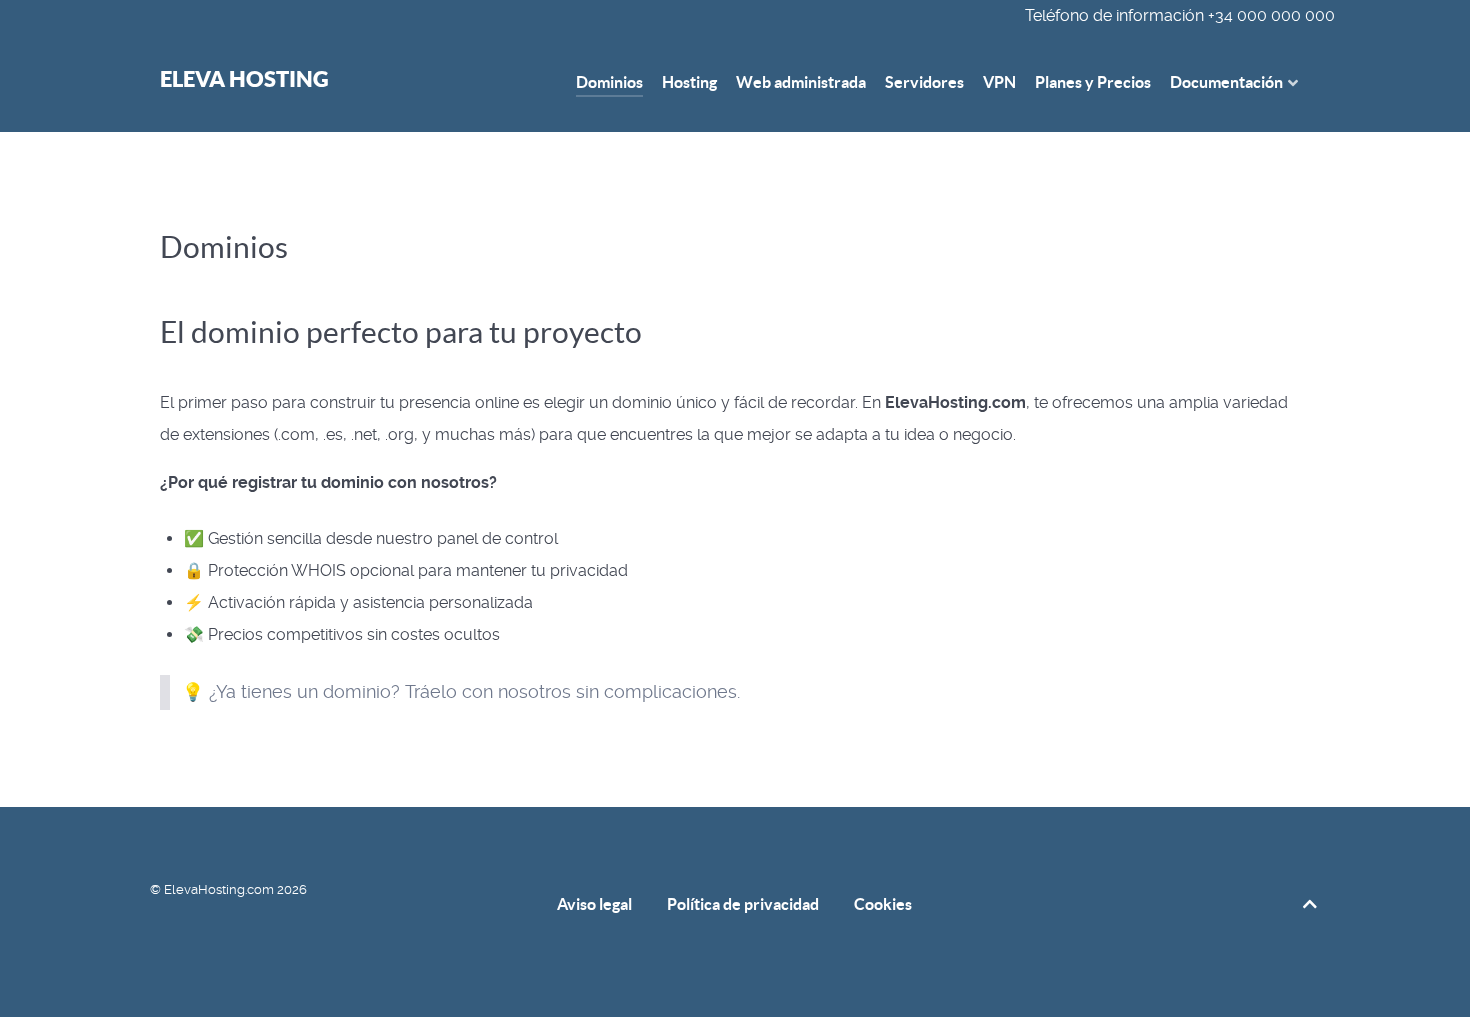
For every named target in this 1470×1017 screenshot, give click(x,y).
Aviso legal (594, 904)
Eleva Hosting (244, 78)
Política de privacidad (743, 904)
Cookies (883, 904)
